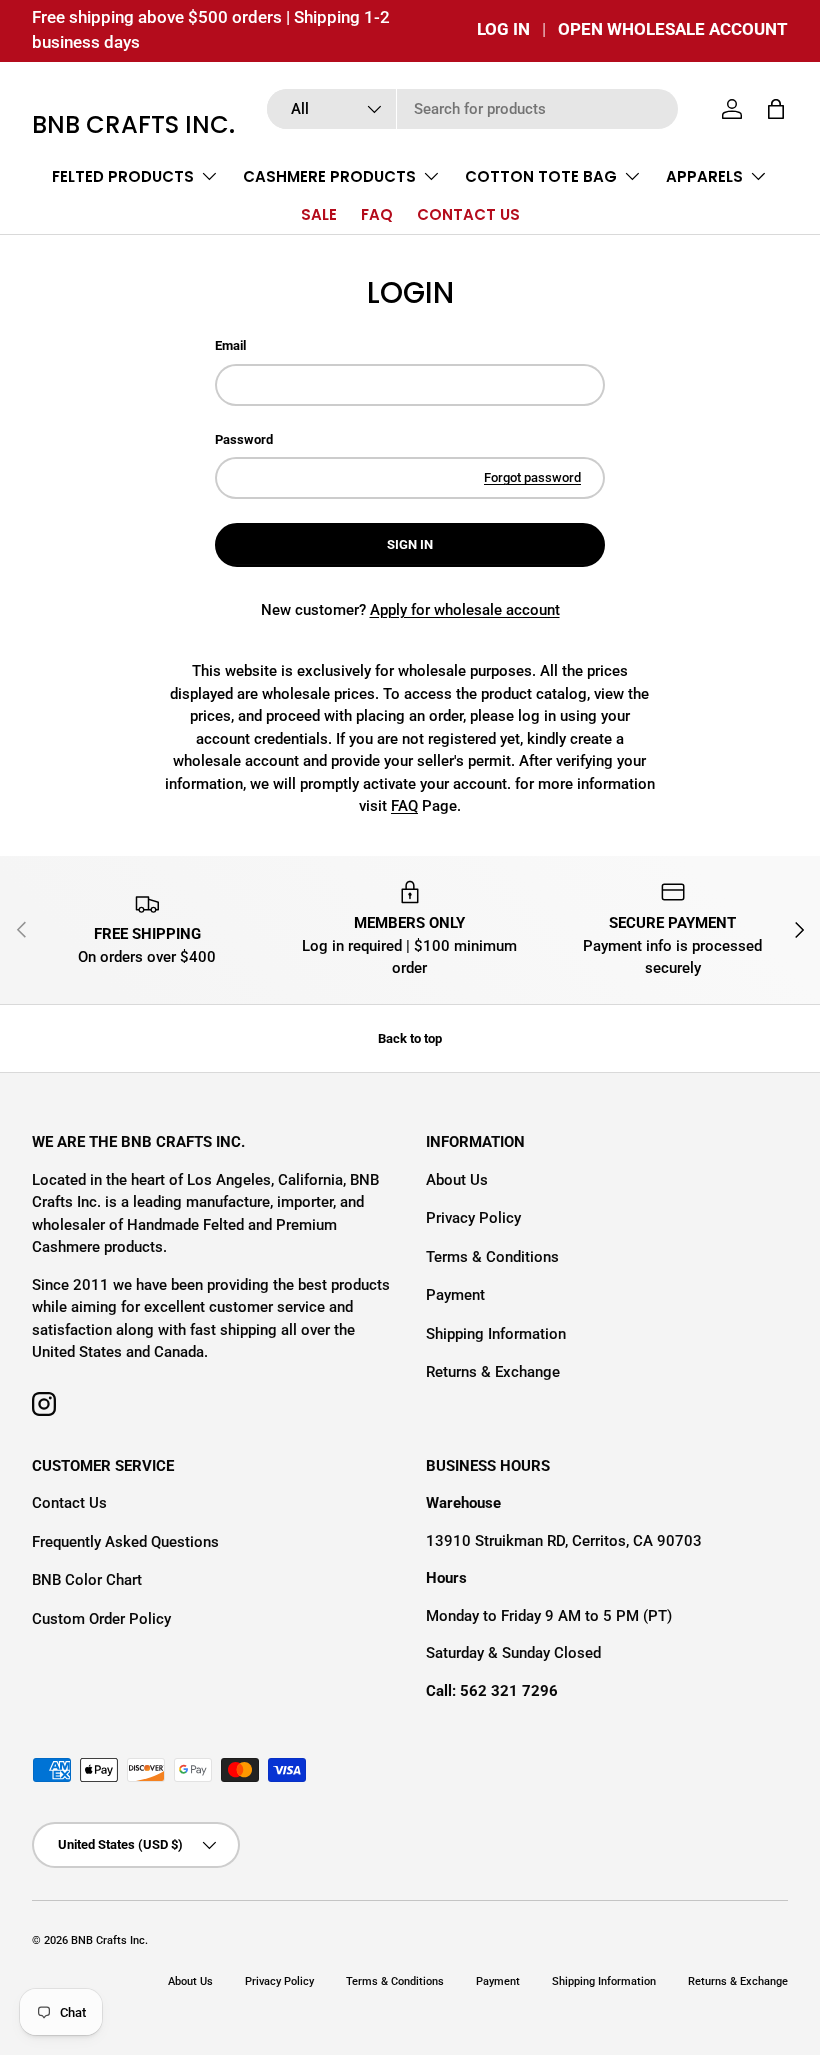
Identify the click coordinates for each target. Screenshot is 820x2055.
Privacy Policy (473, 1218)
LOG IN (503, 29)
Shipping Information (496, 1334)
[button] (776, 109)
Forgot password (532, 477)
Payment (455, 1295)
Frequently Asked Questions (125, 1542)
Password (244, 439)
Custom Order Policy (101, 1619)
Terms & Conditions (492, 1257)
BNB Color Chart (87, 1580)
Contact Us (69, 1503)
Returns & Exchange (493, 1372)
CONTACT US (468, 214)
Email (230, 345)
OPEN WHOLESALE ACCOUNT (673, 29)
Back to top (410, 1038)
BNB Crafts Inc (108, 1940)
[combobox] (472, 109)
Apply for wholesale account (465, 610)
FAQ (377, 214)
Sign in (410, 544)
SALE (319, 214)
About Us (457, 1180)
